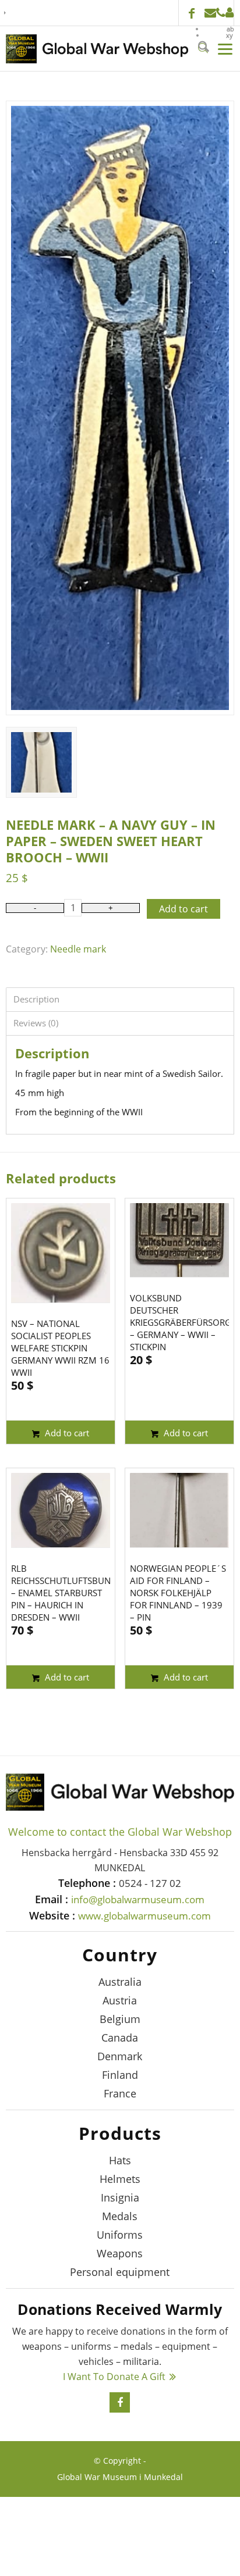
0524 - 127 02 (150, 1883)
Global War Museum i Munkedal (120, 2477)
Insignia (120, 2197)
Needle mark (78, 949)
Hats (120, 2160)
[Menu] (222, 48)
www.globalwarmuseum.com (144, 1916)
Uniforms (120, 2235)
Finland (120, 2075)
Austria (120, 2000)
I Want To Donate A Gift (114, 2377)
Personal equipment (120, 2272)
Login (230, 13)
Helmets (120, 2179)
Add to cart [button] (66, 1433)
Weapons (120, 2253)
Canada (120, 2038)
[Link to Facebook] (192, 15)
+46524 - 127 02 (221, 13)
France (120, 2093)
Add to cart (183, 909)
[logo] (97, 49)
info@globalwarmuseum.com (210, 13)
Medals (120, 2216)
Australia (120, 1982)
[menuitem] (219, 29)
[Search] (199, 48)
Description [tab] (36, 999)
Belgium (120, 2019)
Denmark (120, 2056)
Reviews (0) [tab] (36, 1023)
